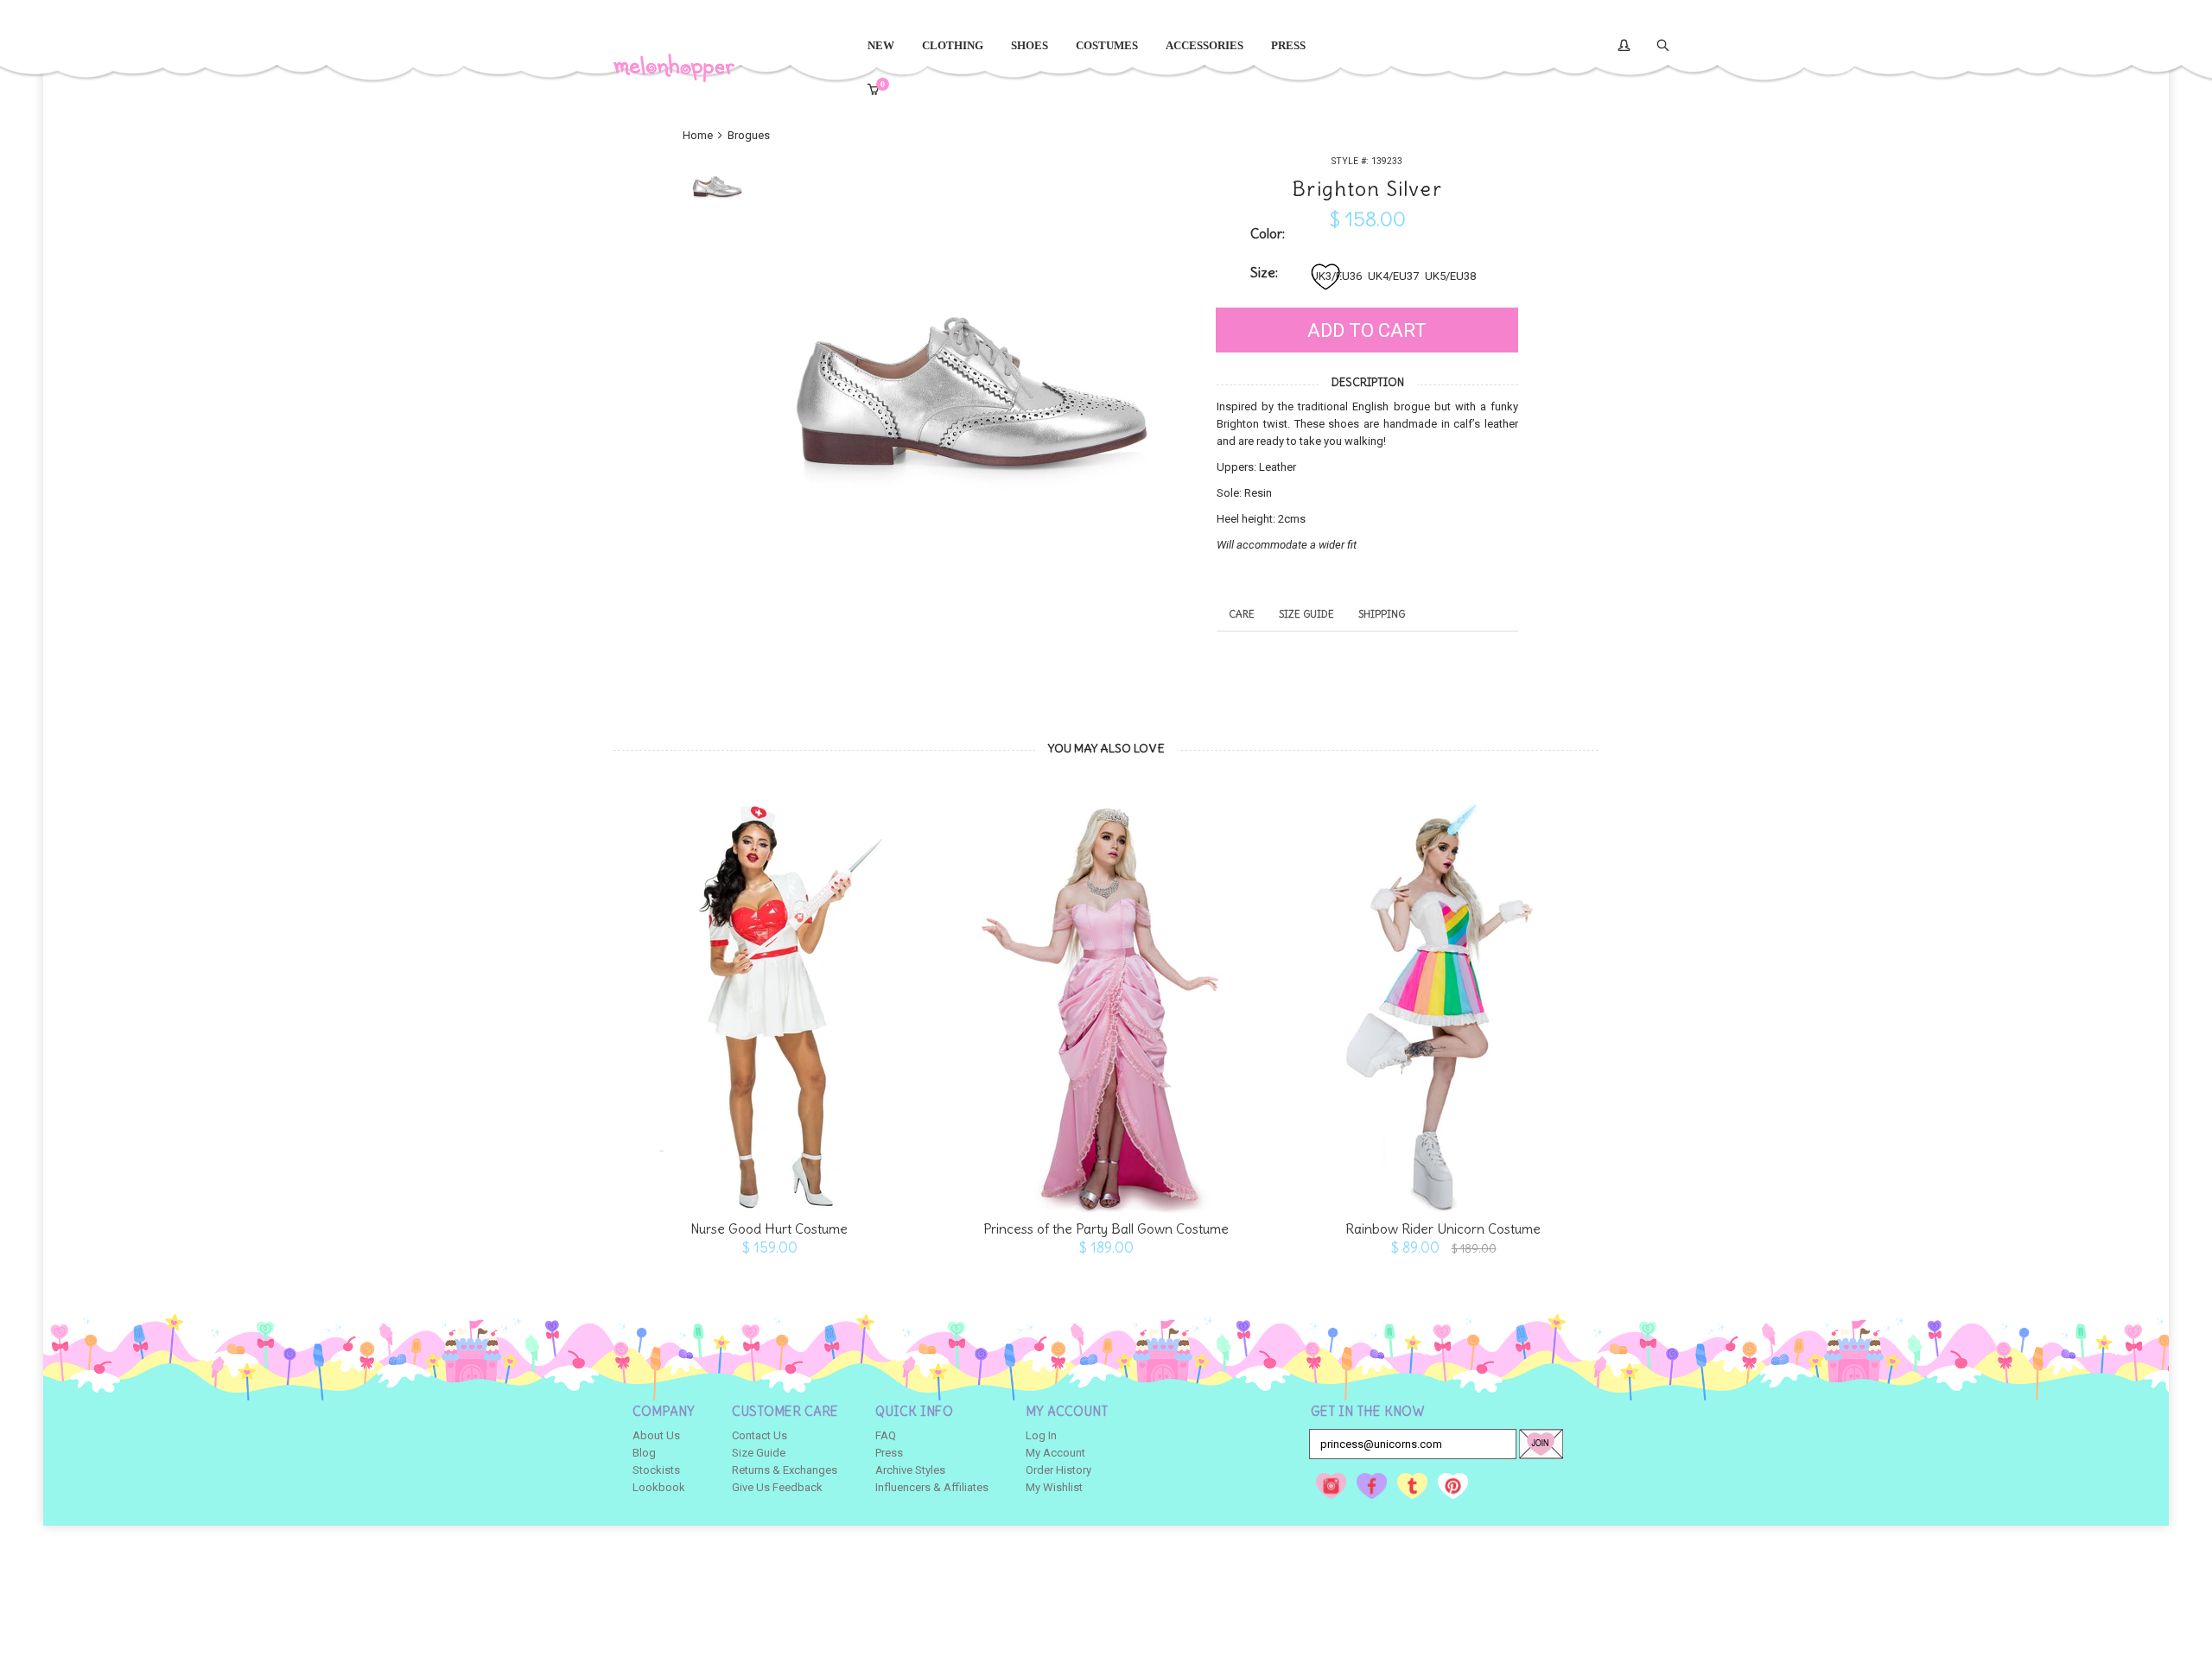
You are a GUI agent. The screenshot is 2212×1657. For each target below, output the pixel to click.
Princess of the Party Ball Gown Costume (1106, 1229)
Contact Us (760, 1435)
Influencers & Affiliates (932, 1487)
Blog (644, 1453)
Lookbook (659, 1487)
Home (699, 135)
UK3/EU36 (1336, 276)
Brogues (749, 135)
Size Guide (1306, 614)
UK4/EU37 (1393, 276)
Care (1242, 614)
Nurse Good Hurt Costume (769, 1229)
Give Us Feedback (777, 1487)
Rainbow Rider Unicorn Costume (1443, 1229)
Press (889, 1453)
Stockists (656, 1470)
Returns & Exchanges (785, 1470)
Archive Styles (910, 1470)
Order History (1058, 1470)
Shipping (1382, 614)
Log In (1041, 1435)
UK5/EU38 (1450, 276)
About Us (656, 1435)
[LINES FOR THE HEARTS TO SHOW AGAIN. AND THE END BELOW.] (769, 999)
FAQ (886, 1435)
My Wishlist (1054, 1487)
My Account (1055, 1453)
